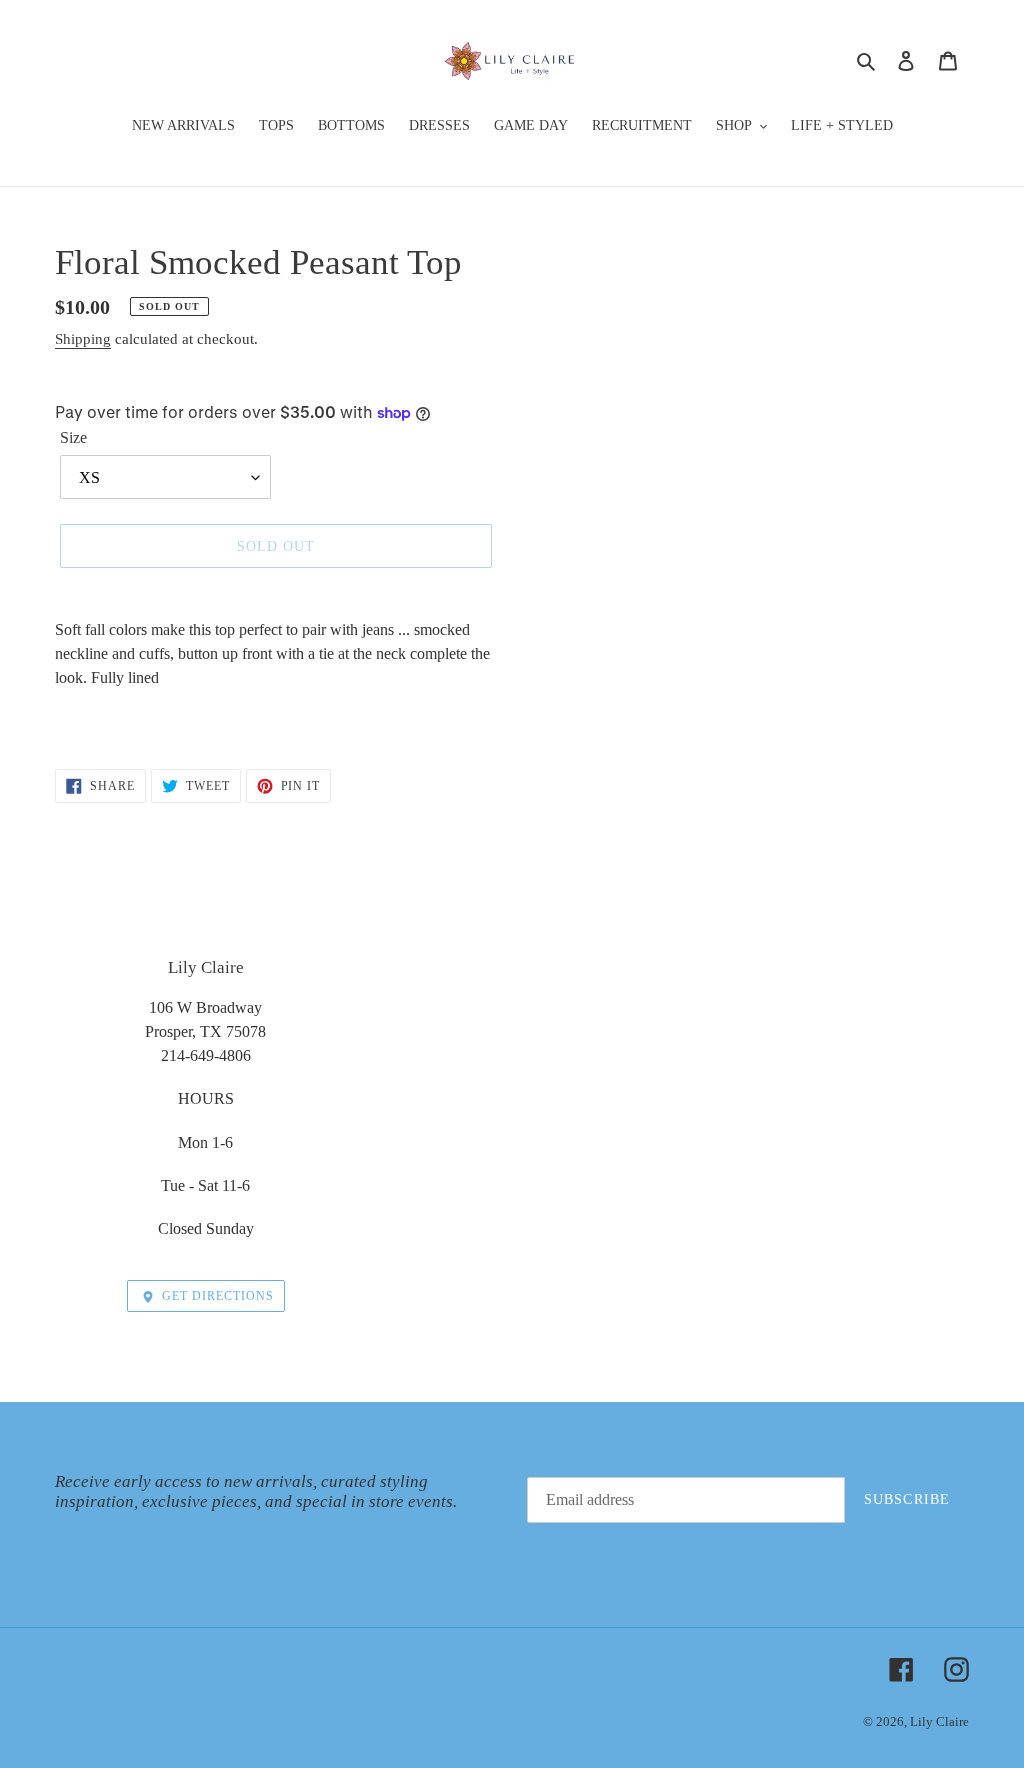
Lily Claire (939, 1721)
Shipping (83, 339)
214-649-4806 (206, 1055)
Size (73, 437)
